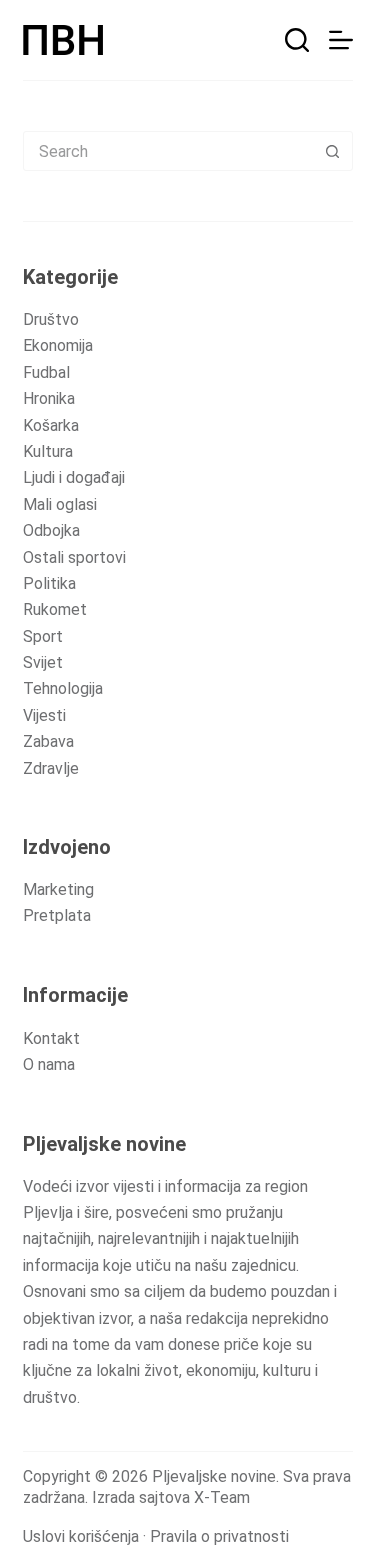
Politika (49, 583)
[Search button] (333, 151)
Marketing (58, 889)
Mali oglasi (60, 504)
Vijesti (44, 715)
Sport (43, 636)
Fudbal (46, 372)
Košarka (51, 425)
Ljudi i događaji (74, 477)
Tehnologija (63, 688)
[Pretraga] (297, 40)
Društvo (51, 319)
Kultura (48, 451)
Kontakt (51, 1038)
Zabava (48, 741)
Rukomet (55, 609)
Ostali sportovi (74, 557)
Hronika (49, 398)
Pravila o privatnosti (219, 1536)
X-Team (222, 1497)
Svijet (43, 662)
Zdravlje (51, 768)
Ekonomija (58, 345)
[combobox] (169, 151)
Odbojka (51, 530)
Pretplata (57, 915)
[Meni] (341, 40)
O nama (49, 1064)
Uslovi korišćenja (81, 1536)
